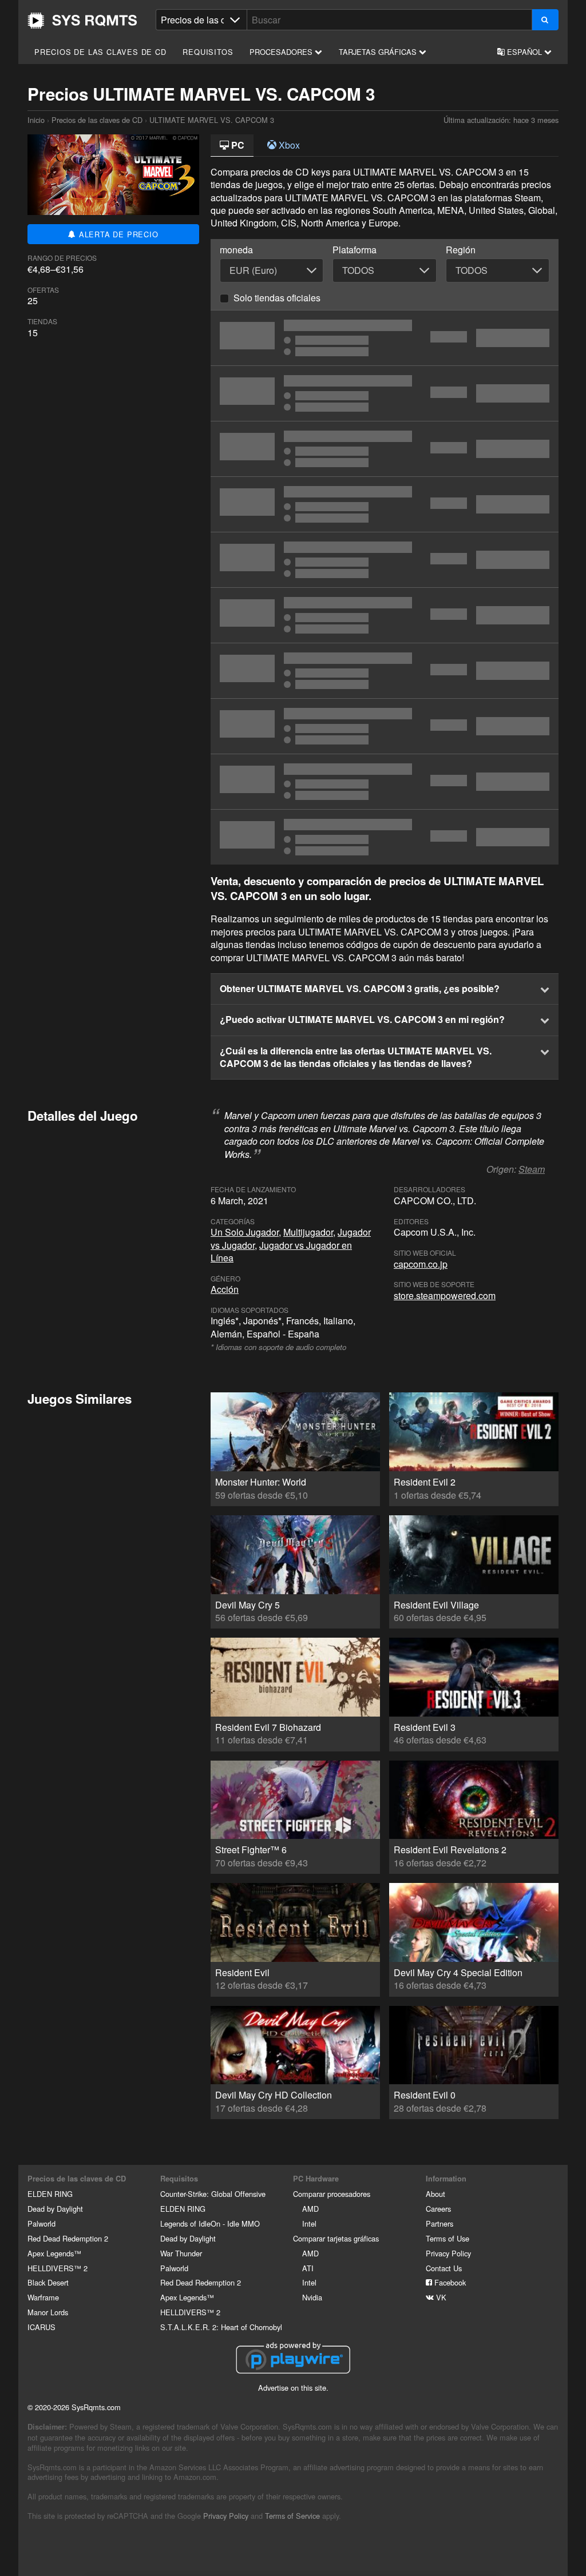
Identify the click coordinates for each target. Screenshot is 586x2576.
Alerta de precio (117, 234)
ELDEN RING (50, 2194)
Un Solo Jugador (245, 1232)
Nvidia (312, 2297)
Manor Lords (48, 2312)
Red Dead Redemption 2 (68, 2238)
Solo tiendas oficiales (277, 298)
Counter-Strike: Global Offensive (213, 2194)
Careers (438, 2209)
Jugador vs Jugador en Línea (281, 1251)
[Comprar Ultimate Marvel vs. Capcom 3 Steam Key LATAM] (385, 338)
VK (440, 2297)
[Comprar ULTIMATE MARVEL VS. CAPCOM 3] (385, 393)
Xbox (288, 145)
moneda (236, 250)
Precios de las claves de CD (100, 52)
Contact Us (444, 2268)
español (524, 52)
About (435, 2194)
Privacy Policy (448, 2253)
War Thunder (181, 2253)
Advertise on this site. (293, 2388)
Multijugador (308, 1232)
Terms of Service (292, 2516)
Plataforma (355, 250)
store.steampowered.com (445, 1295)
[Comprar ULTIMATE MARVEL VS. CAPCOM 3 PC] (385, 671)
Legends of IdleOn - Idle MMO (210, 2223)
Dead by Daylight (55, 2209)
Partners (439, 2223)
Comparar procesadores (332, 2194)
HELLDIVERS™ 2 (58, 2268)
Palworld (41, 2223)
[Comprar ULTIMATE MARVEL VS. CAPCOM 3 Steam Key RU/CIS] (385, 782)
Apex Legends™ (54, 2253)
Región (461, 250)
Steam (532, 1169)
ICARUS (41, 2327)
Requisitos (208, 52)
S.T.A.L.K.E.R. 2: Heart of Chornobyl (221, 2327)
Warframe (43, 2297)
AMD (310, 2209)
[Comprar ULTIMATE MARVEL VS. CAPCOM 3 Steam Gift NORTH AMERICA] (385, 837)
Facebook (449, 2282)
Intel (309, 2223)
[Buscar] (545, 20)
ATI (308, 2268)
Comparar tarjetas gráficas (336, 2238)
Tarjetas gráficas (379, 52)
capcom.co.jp (421, 1264)
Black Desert (48, 2282)
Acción (225, 1289)
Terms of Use (448, 2238)
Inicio (82, 21)
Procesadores (282, 52)
